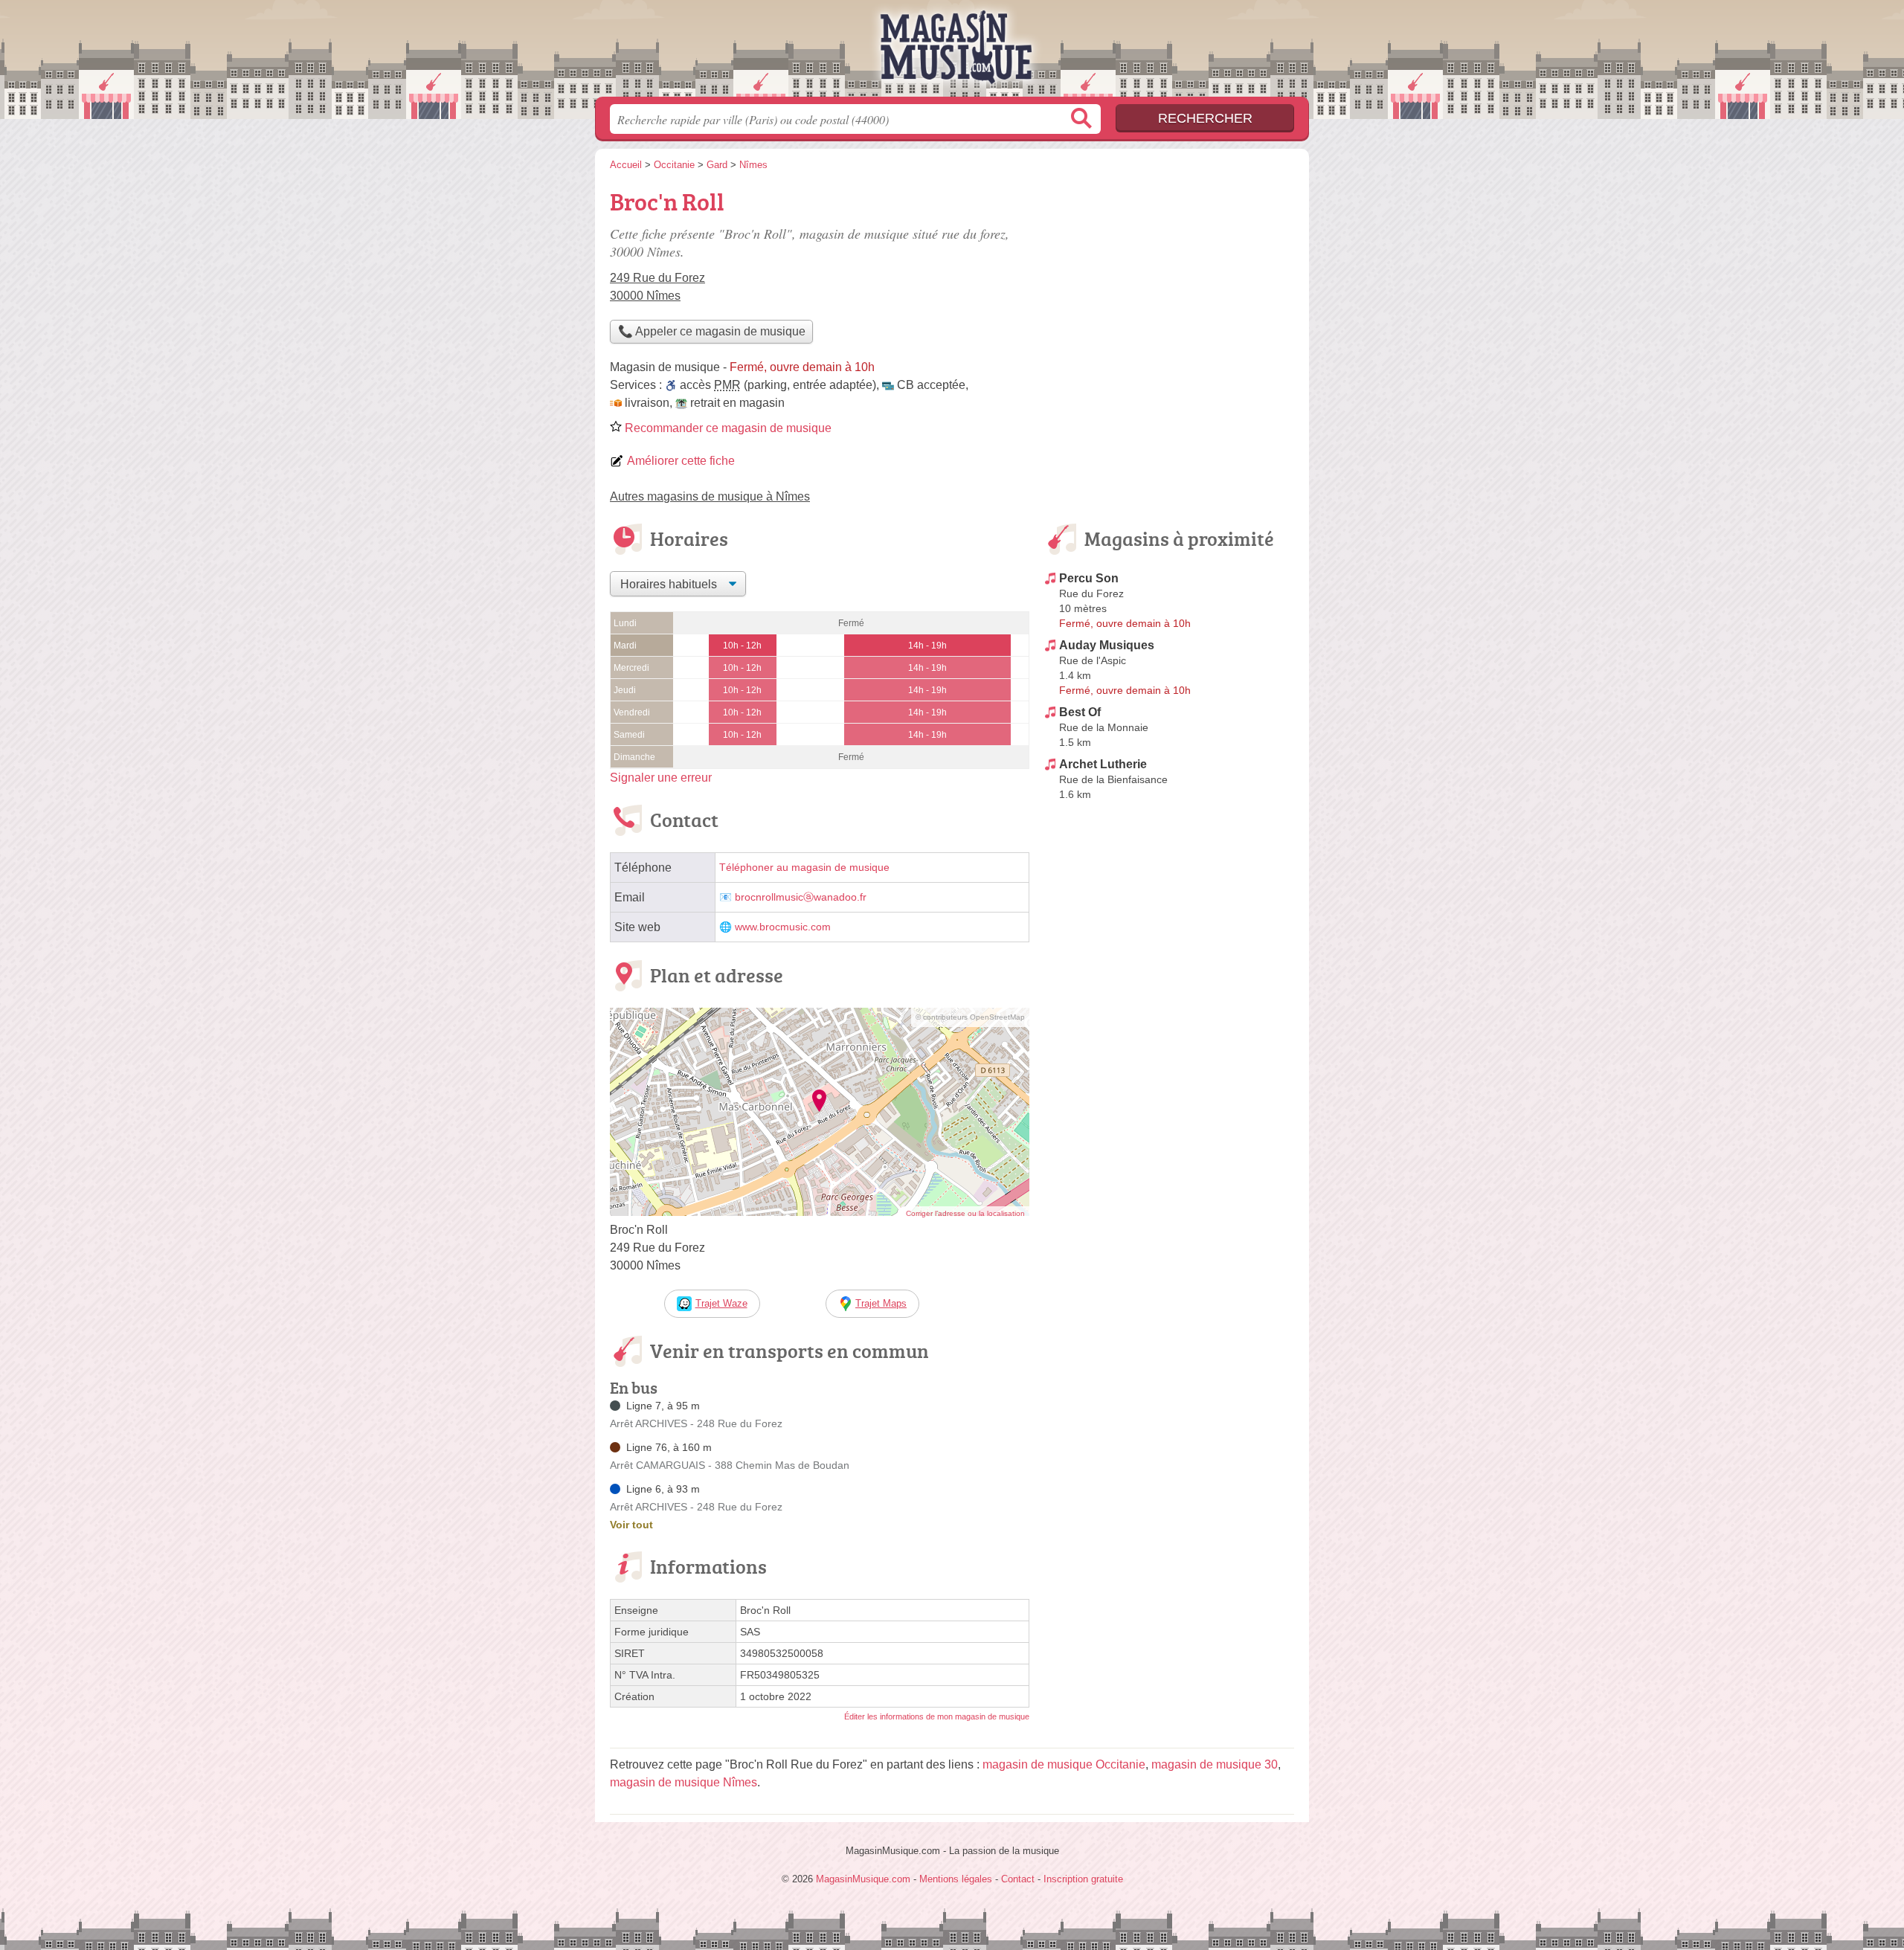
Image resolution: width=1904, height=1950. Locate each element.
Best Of (1080, 712)
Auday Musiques (1107, 645)
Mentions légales (956, 1879)
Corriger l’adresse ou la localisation (965, 1213)
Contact (1018, 1879)
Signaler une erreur (661, 778)
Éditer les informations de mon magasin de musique (937, 1716)
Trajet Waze (721, 1303)
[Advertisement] (1169, 287)
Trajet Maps (881, 1303)
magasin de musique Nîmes (684, 1782)
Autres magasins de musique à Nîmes (710, 496)
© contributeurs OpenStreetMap (970, 1017)
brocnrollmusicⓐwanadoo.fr (801, 897)
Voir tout (631, 1525)
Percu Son (1089, 578)
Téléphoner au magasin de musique (804, 868)
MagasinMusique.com (952, 53)
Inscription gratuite (1083, 1879)
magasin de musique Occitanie (1064, 1764)
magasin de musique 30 (1215, 1764)
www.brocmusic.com (783, 927)
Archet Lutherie (1103, 764)
